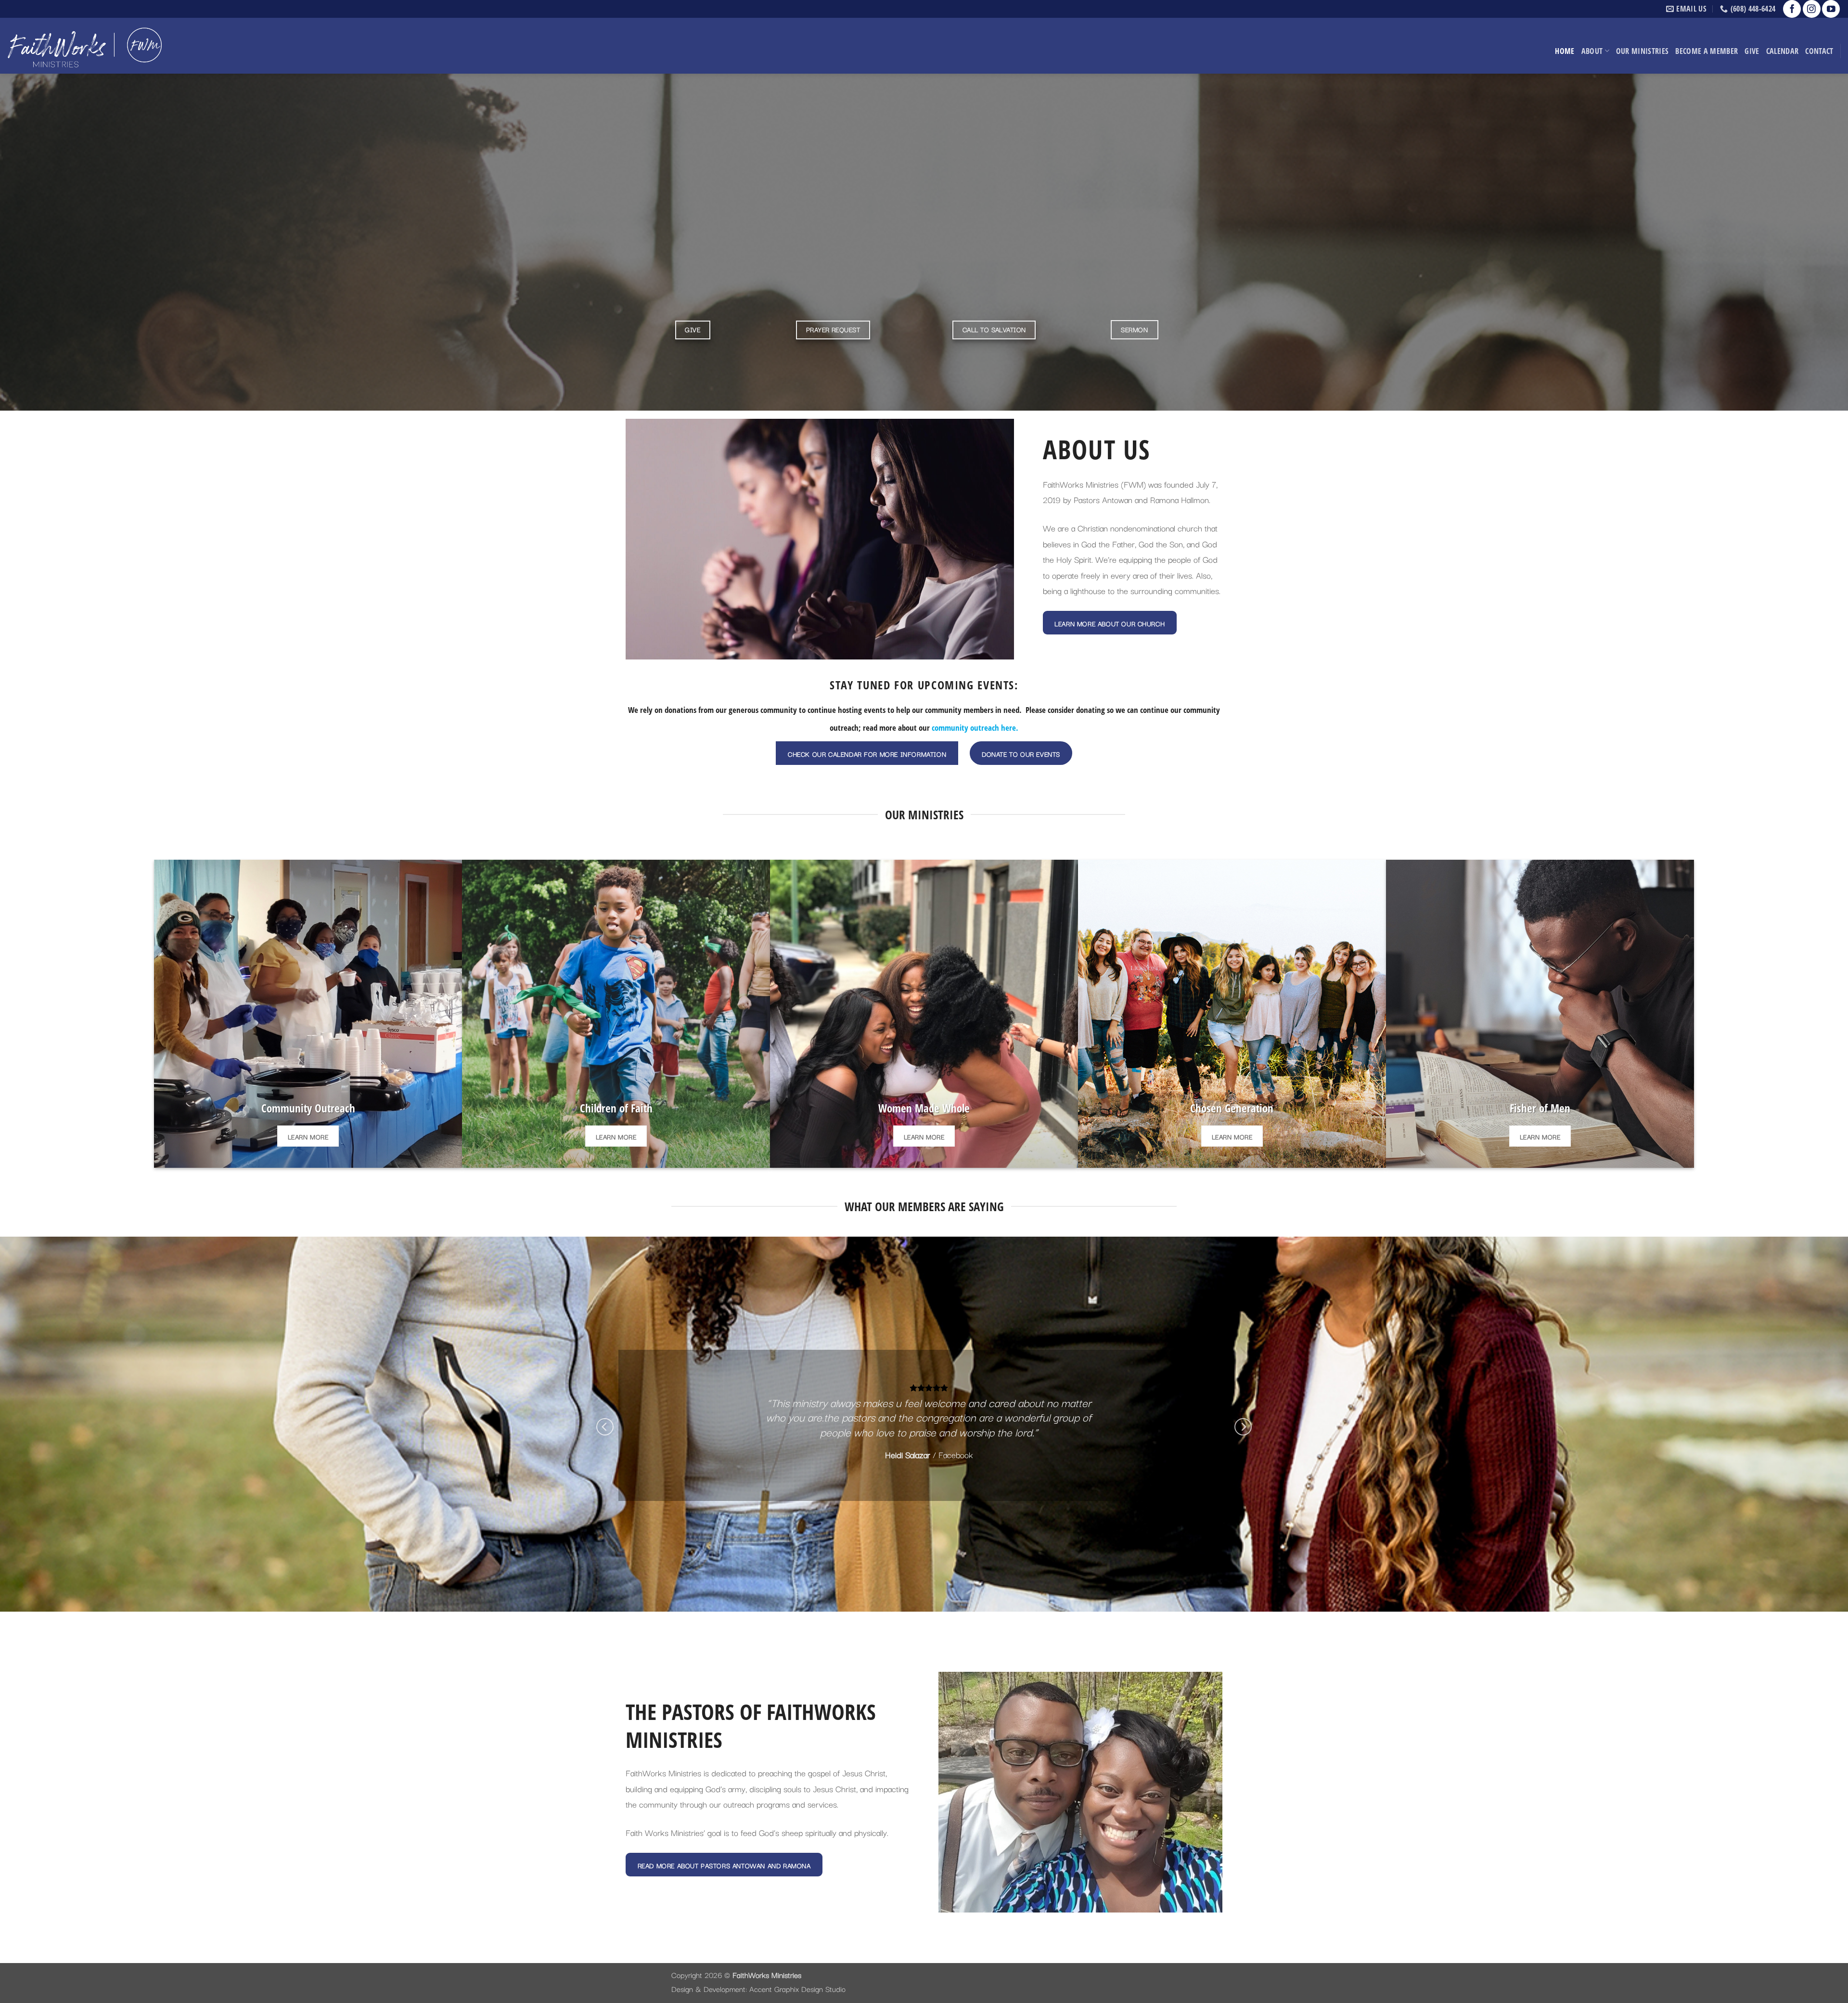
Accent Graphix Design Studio (797, 1989)
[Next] (1243, 1427)
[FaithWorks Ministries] (84, 45)
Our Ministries (1643, 51)
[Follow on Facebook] (1792, 9)
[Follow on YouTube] (1831, 9)
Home (1565, 51)
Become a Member (1707, 51)
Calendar (1783, 51)
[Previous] (605, 1427)
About (1592, 51)
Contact (1819, 51)
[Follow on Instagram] (1812, 9)
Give (1752, 51)
